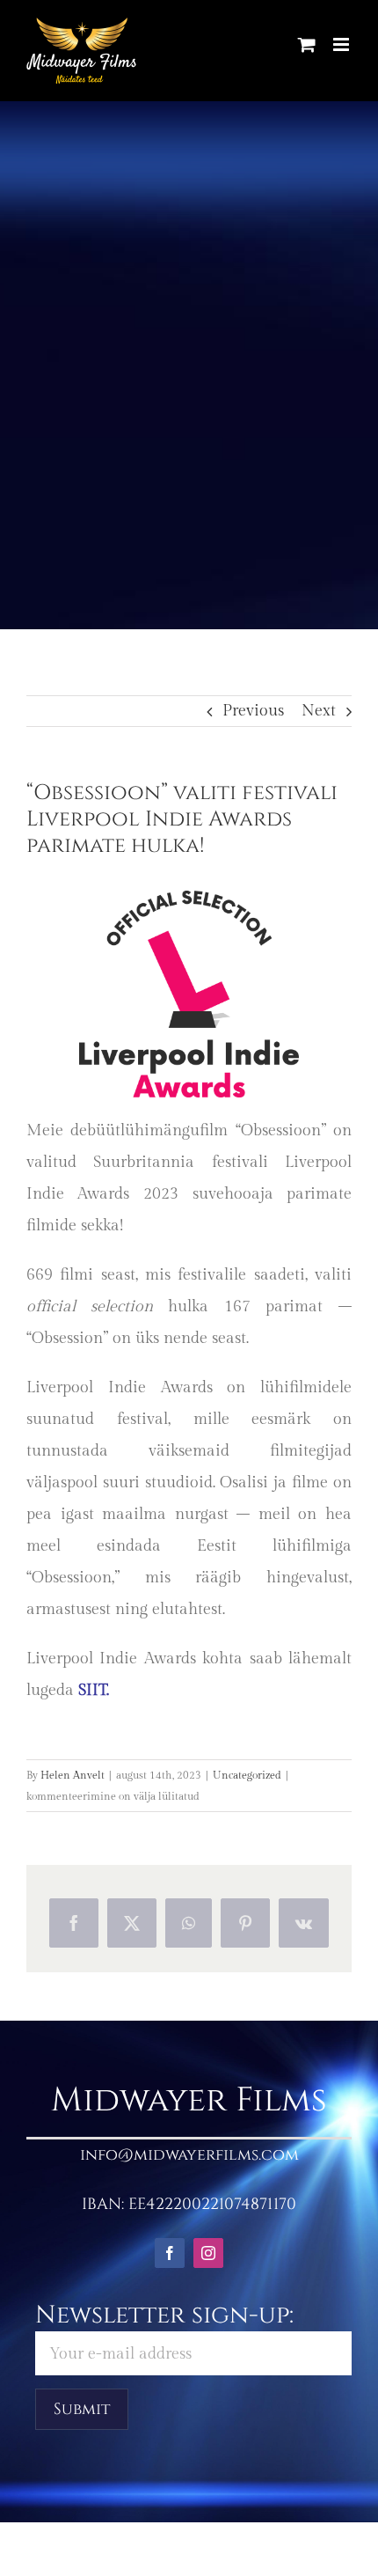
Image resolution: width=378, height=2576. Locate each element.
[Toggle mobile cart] (307, 44)
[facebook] (170, 2253)
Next (319, 711)
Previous (253, 711)
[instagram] (208, 2253)
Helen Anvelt (73, 1775)
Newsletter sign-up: (164, 2315)
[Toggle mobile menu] (342, 44)
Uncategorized (247, 1775)
